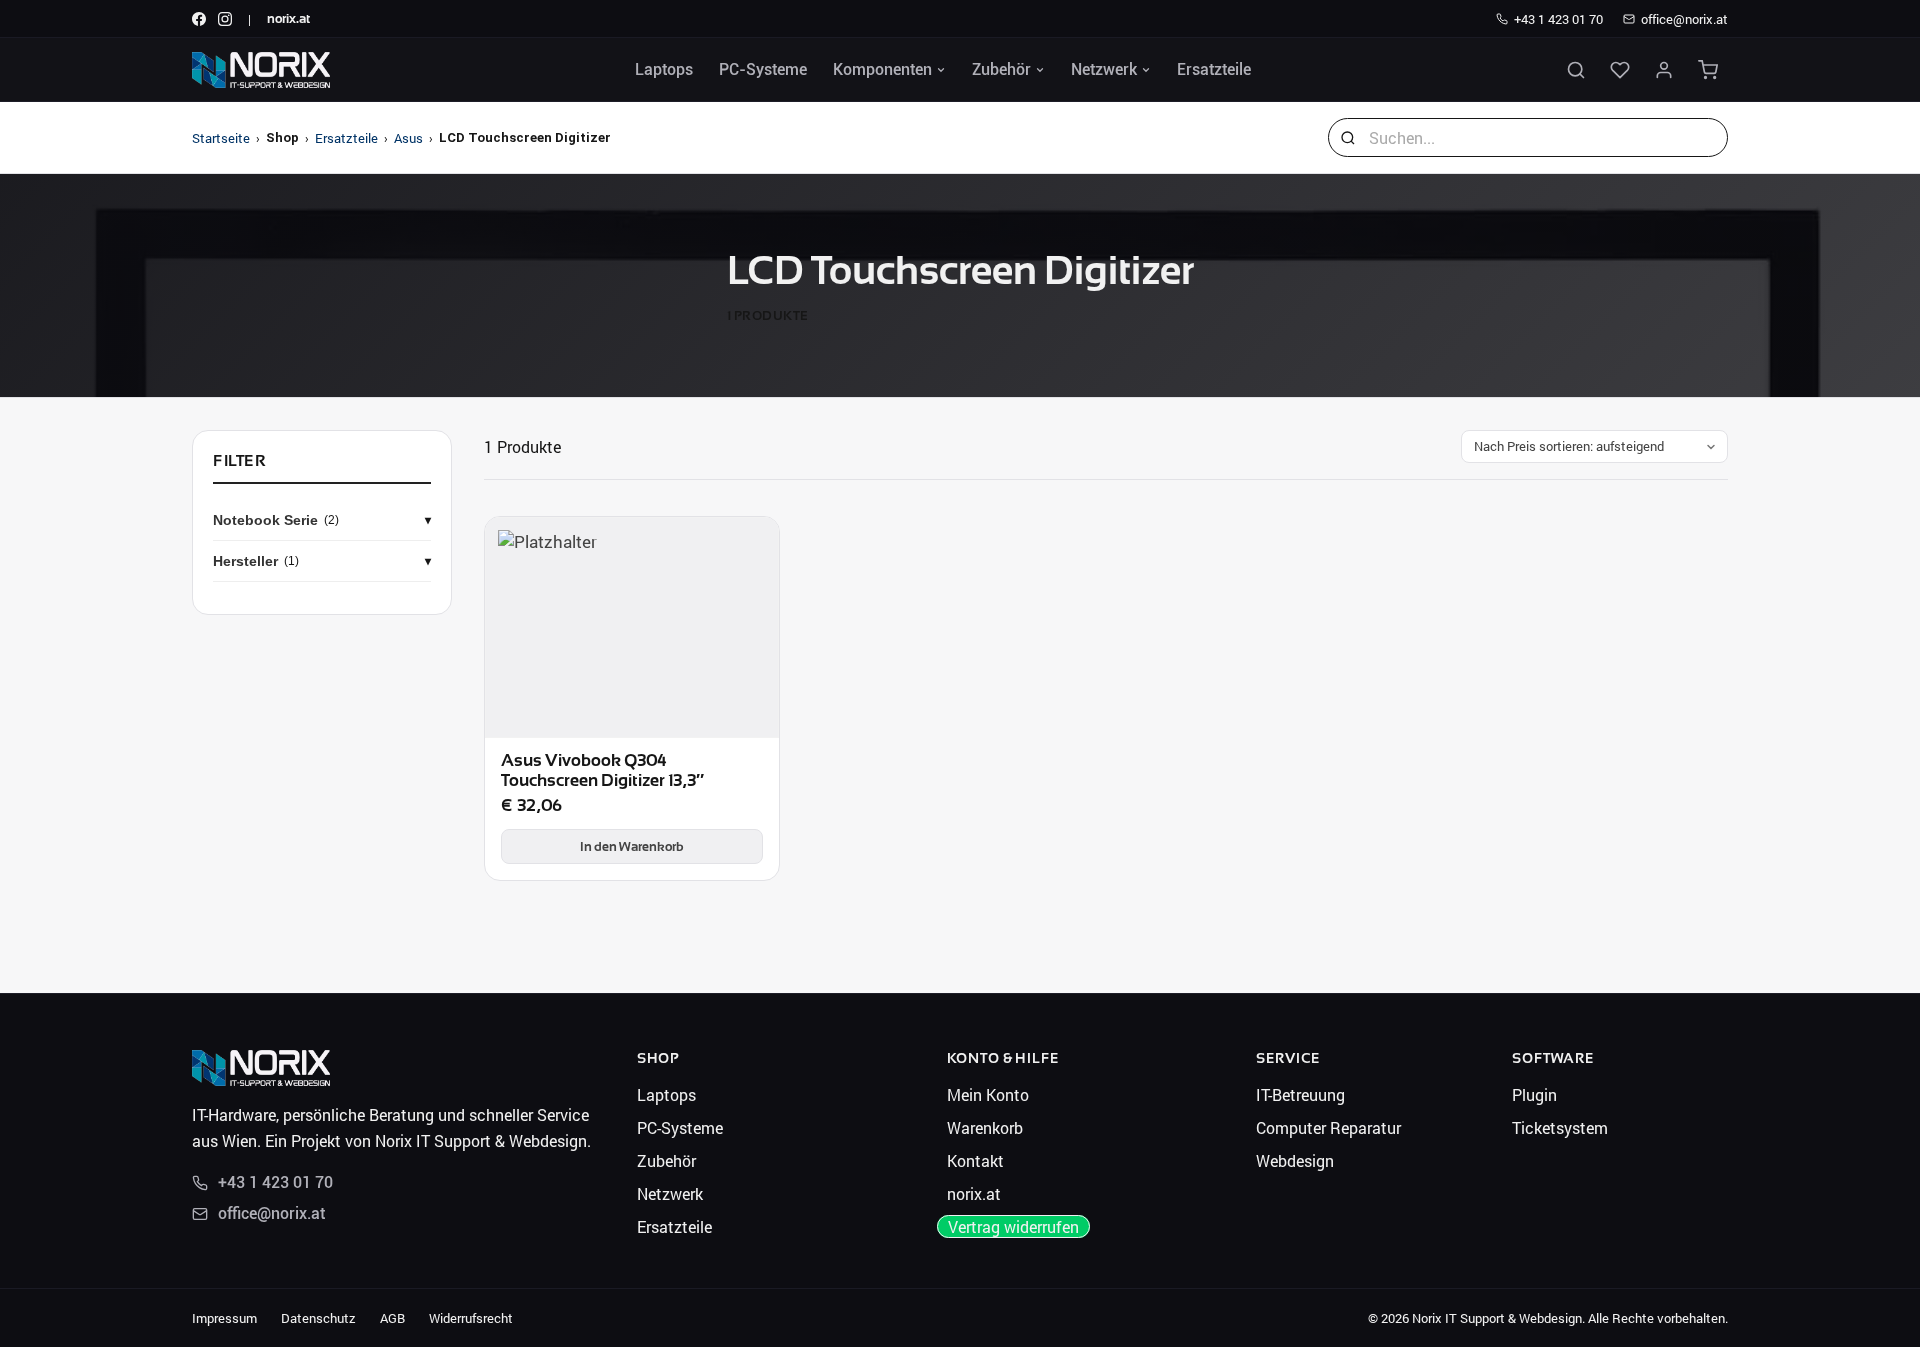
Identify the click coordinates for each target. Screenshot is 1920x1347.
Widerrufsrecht (471, 1318)
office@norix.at (1684, 19)
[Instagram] (225, 19)
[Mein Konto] (1664, 70)
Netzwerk (1104, 69)
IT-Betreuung (1300, 1094)
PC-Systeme (763, 69)
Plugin (1534, 1094)
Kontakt (975, 1160)
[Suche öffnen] (1576, 70)
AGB (392, 1318)
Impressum (224, 1318)
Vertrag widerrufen (1013, 1226)
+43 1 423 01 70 (1558, 19)
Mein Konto (988, 1094)
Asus (408, 138)
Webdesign (1295, 1160)
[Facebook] (199, 19)
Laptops (664, 69)
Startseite (221, 138)
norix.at (288, 18)
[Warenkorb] (1708, 70)
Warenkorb (985, 1127)
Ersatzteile (1214, 69)
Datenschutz (318, 1318)
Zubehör (1001, 69)
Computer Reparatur (1328, 1127)
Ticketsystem (1560, 1127)
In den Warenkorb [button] (632, 846)
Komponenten (882, 69)
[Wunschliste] (1620, 70)
